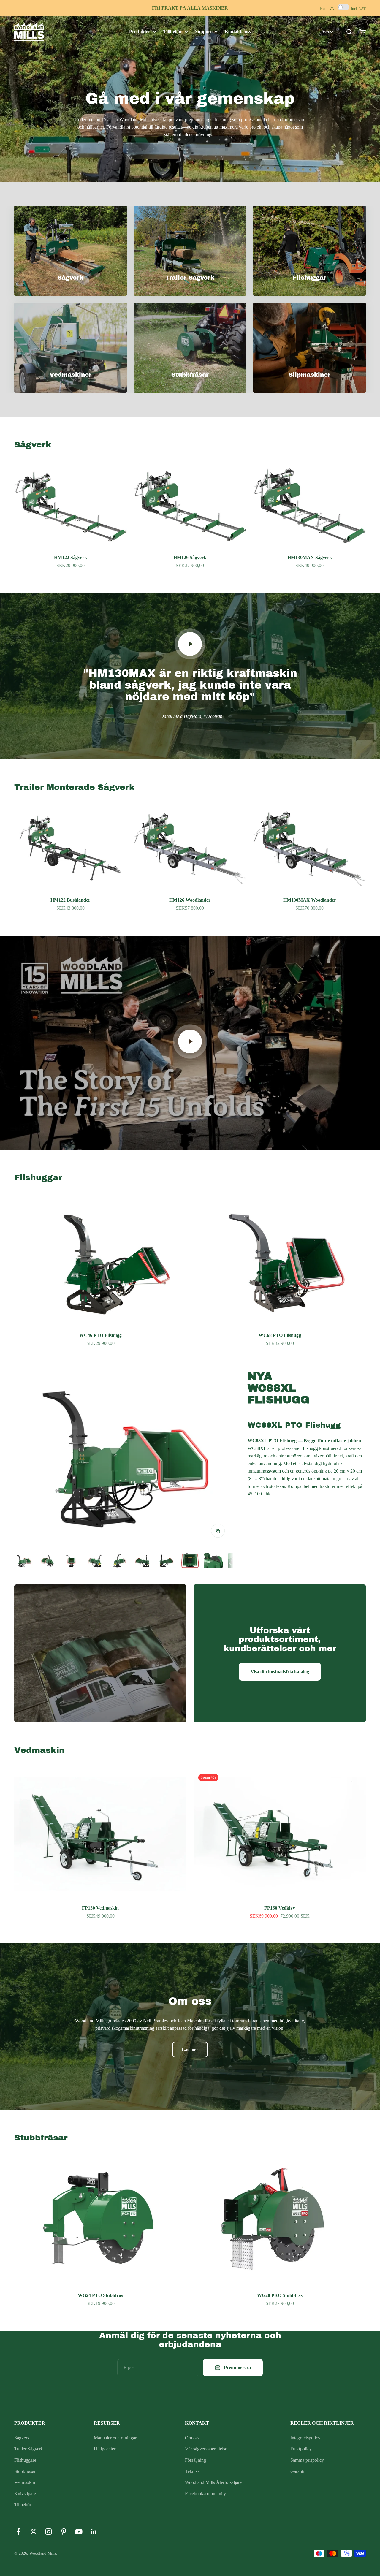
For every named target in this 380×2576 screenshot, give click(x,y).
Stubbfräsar (25, 2471)
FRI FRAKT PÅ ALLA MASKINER (190, 8)
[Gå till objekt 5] (119, 1562)
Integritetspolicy (305, 2438)
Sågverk (22, 2438)
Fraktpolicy (301, 2449)
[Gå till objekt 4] (95, 1562)
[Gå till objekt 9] (214, 1562)
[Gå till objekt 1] (24, 1562)
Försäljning (195, 2460)
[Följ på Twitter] (33, 2532)
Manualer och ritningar (115, 2438)
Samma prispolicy (307, 2460)
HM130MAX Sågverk (310, 557)
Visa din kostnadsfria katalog (280, 1672)
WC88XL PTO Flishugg (294, 1425)
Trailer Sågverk (29, 2449)
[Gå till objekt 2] (47, 1562)
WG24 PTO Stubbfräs (100, 2295)
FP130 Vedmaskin (100, 1908)
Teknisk (192, 2471)
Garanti (297, 2471)
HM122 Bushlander (70, 900)
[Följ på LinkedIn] (94, 2532)
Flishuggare (25, 2460)
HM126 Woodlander (190, 900)
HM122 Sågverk (71, 557)
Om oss (192, 2438)
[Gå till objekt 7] (166, 1562)
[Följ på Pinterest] (64, 2532)
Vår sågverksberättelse (206, 2449)
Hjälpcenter (105, 2449)
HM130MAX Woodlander (310, 900)
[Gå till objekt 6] (142, 1562)
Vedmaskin (25, 2482)
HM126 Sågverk (190, 557)
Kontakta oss (238, 32)
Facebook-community (205, 2494)
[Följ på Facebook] (18, 2532)
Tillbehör (173, 32)
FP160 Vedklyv (280, 1908)
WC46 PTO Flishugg (100, 1335)
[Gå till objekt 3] (71, 1562)
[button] (329, 31)
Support (203, 32)
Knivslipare (25, 2494)
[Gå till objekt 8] (190, 1562)
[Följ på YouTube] (79, 2532)
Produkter (140, 32)
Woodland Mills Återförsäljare (213, 2482)
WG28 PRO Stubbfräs (280, 2295)
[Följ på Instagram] (49, 2532)
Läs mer (190, 2049)
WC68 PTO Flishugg (280, 1335)
